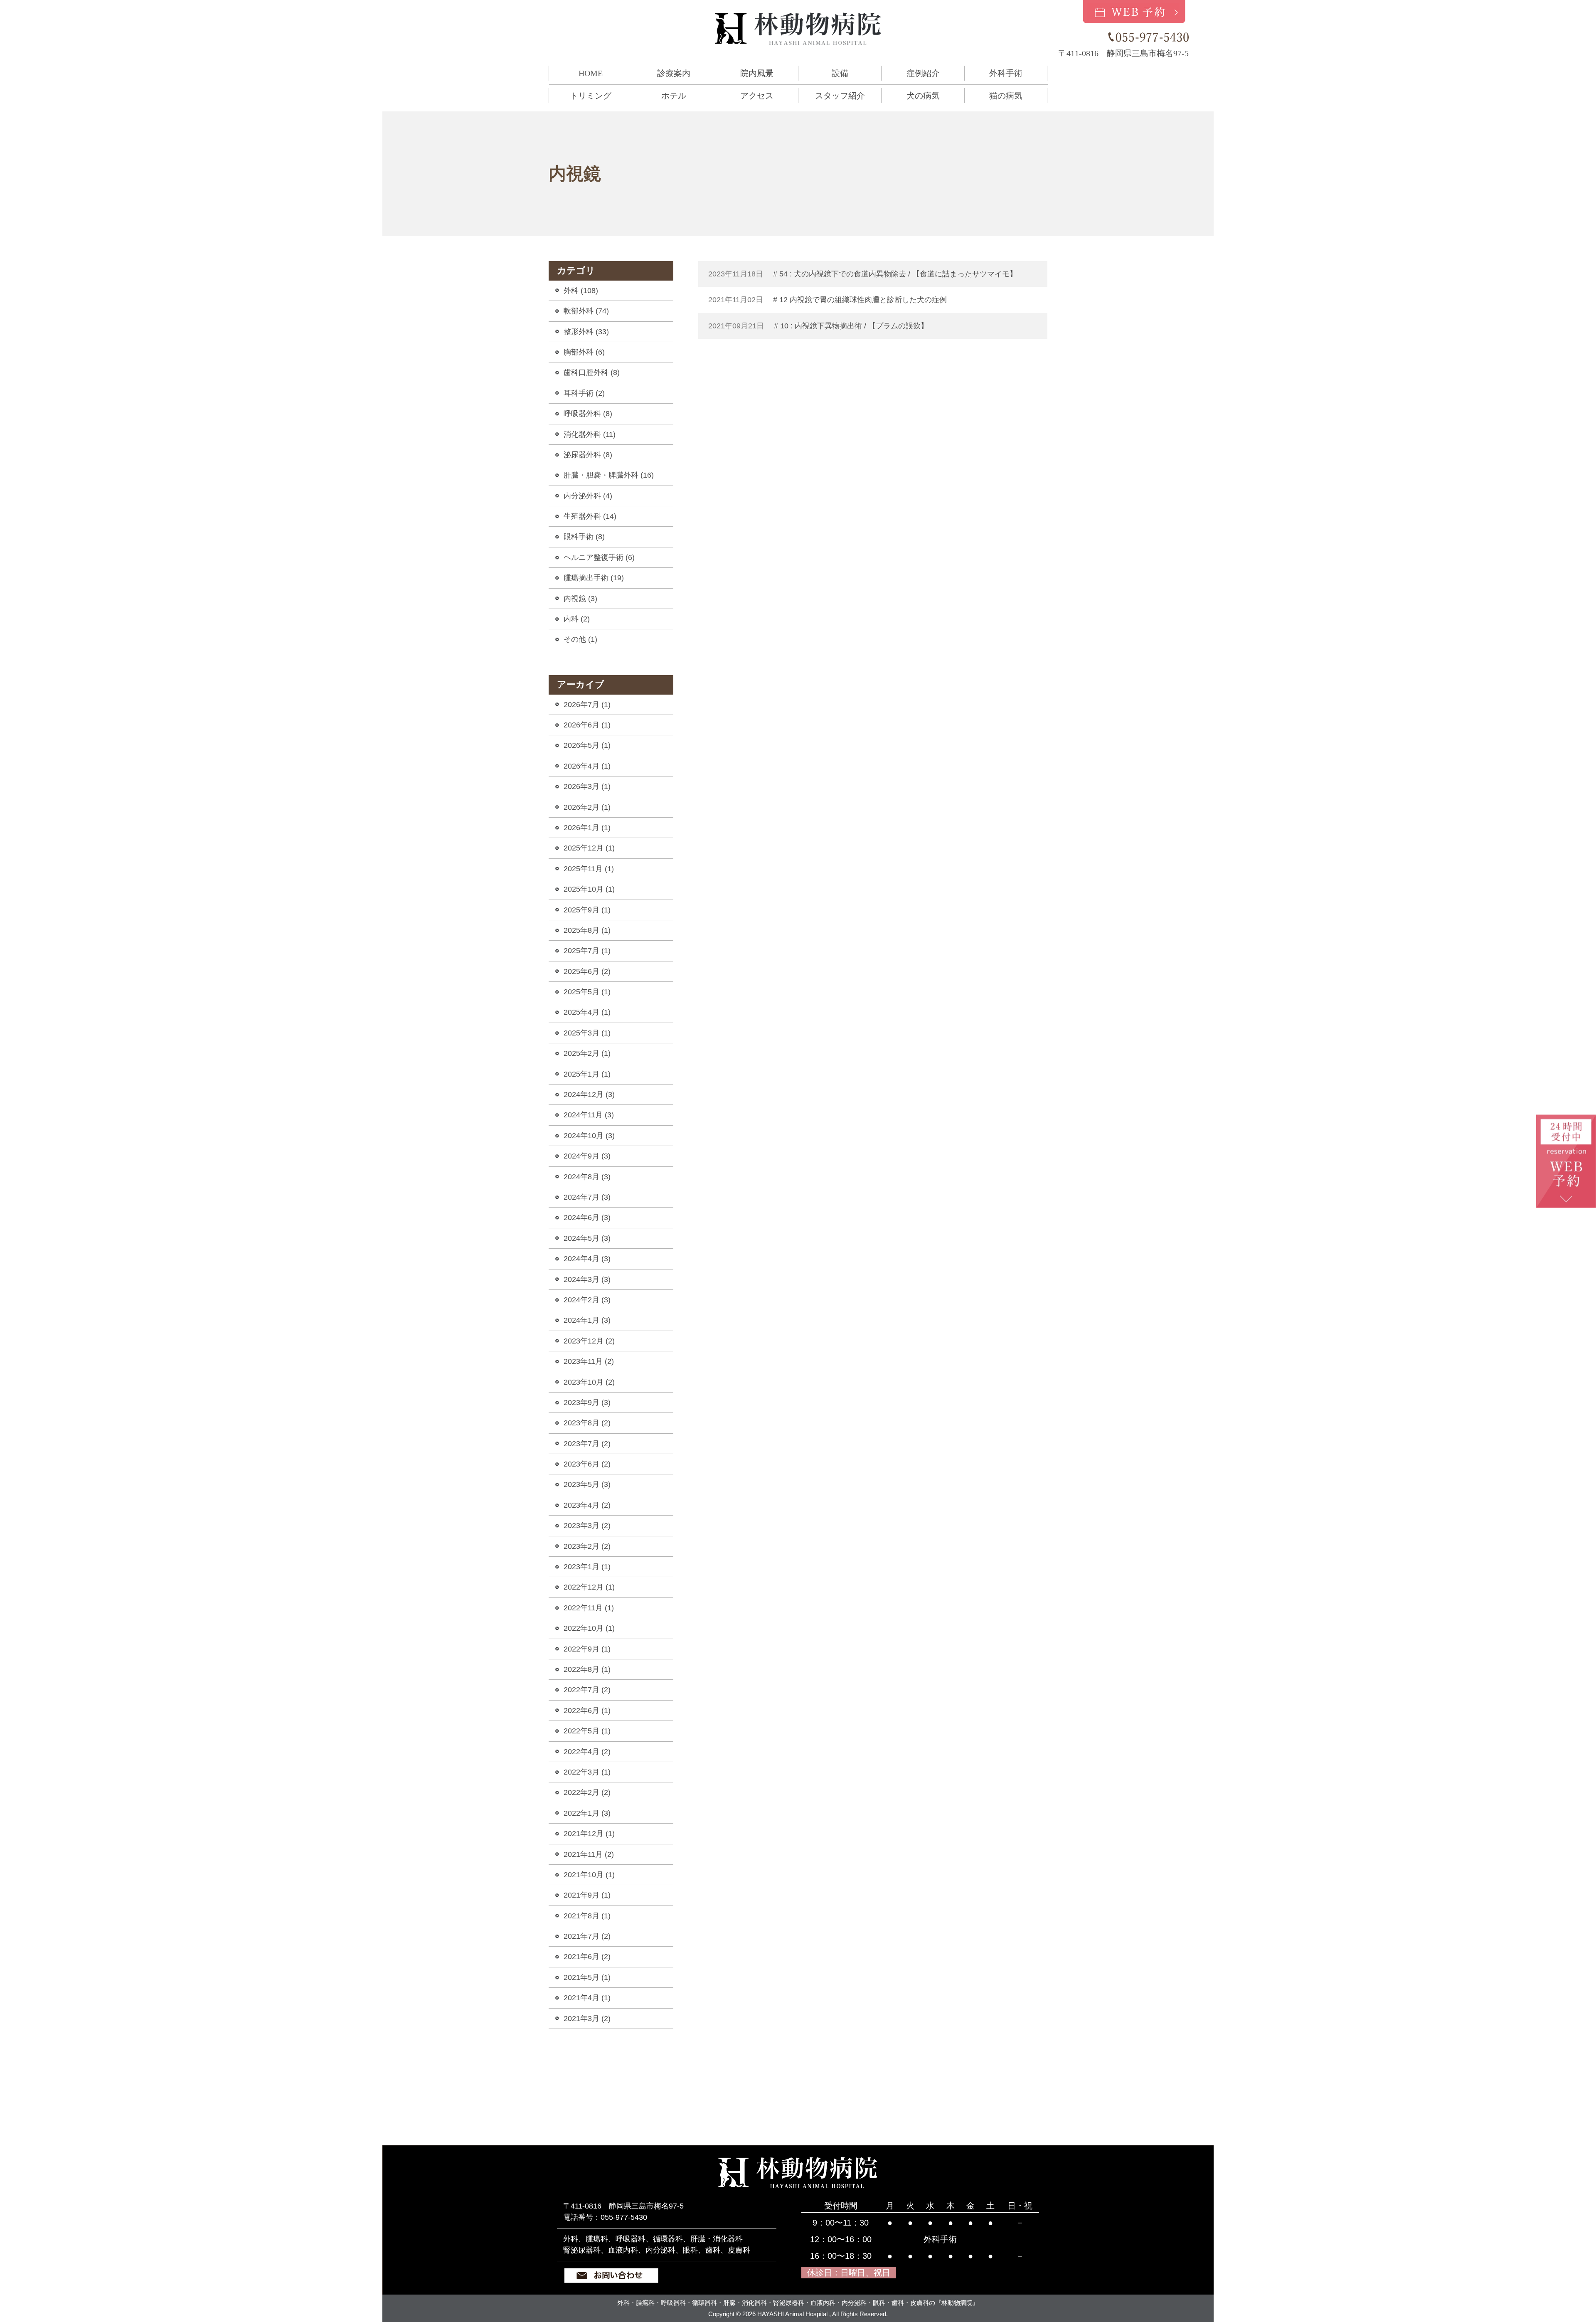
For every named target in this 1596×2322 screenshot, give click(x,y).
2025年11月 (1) (589, 869)
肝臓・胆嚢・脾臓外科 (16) (609, 475)
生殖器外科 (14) (590, 516)
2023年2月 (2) (587, 1546)
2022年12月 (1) (589, 1587)
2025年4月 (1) (587, 1012)
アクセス (757, 96)
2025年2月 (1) (587, 1053)
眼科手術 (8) (584, 537)
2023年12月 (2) (589, 1341)
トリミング (591, 96)
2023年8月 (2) (587, 1423)
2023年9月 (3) (587, 1403)
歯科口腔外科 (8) (592, 372)
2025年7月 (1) (587, 951)
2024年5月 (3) (587, 1238)
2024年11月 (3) (589, 1115)
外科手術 (1006, 73)
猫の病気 (1006, 96)
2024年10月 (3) (589, 1136)
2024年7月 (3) (587, 1197)
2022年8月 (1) (587, 1669)
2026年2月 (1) (587, 807)
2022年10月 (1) (589, 1628)
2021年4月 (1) (587, 1998)
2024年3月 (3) (587, 1279)
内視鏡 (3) (580, 599)
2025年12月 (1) (589, 848)
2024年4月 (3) (587, 1259)
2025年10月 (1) (589, 889)
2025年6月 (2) (587, 971)
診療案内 (674, 73)
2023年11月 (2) (589, 1361)
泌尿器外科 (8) (588, 455)
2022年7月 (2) (587, 1690)
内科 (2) (577, 619)
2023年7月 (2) (587, 1444)
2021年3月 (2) (587, 2019)
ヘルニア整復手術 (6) (599, 557)
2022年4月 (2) (587, 1752)
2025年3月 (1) (587, 1033)
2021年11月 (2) (589, 1854)
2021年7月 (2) (587, 1936)
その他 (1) (580, 639)
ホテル (674, 96)
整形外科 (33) (586, 332)
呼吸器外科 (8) (588, 414)
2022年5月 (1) (587, 1731)
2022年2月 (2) (587, 1792)
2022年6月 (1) (587, 1711)
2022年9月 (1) (587, 1649)
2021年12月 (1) (589, 1834)
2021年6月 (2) (587, 1957)
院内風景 (757, 73)
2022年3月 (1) (587, 1772)
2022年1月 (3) (587, 1813)
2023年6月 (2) (587, 1464)
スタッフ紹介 (840, 96)
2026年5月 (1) (587, 745)
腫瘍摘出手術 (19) (594, 578)
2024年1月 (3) (587, 1320)
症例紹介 (923, 73)
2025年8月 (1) (587, 930)
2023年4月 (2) (587, 1505)
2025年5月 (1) (587, 992)
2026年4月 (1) (587, 766)
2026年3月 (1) (587, 786)
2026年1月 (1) (587, 828)
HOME (591, 73)
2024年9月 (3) (587, 1156)
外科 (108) (581, 291)
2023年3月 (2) (587, 1526)
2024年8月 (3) (587, 1177)
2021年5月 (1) (587, 1977)
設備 (840, 73)
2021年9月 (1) (587, 1895)
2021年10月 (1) (589, 1875)
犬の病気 (923, 96)
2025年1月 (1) (587, 1074)
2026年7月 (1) (587, 705)
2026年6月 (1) (587, 725)
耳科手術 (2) (584, 393)
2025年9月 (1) (587, 910)
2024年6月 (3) (587, 1218)
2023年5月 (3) (587, 1484)
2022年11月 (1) (589, 1608)
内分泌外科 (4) (588, 496)
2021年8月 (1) (587, 1916)
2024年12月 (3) (589, 1094)
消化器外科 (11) (590, 434)
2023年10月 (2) (589, 1382)
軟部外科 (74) (586, 311)
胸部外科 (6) (584, 352)
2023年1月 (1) (587, 1567)
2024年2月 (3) (587, 1300)
